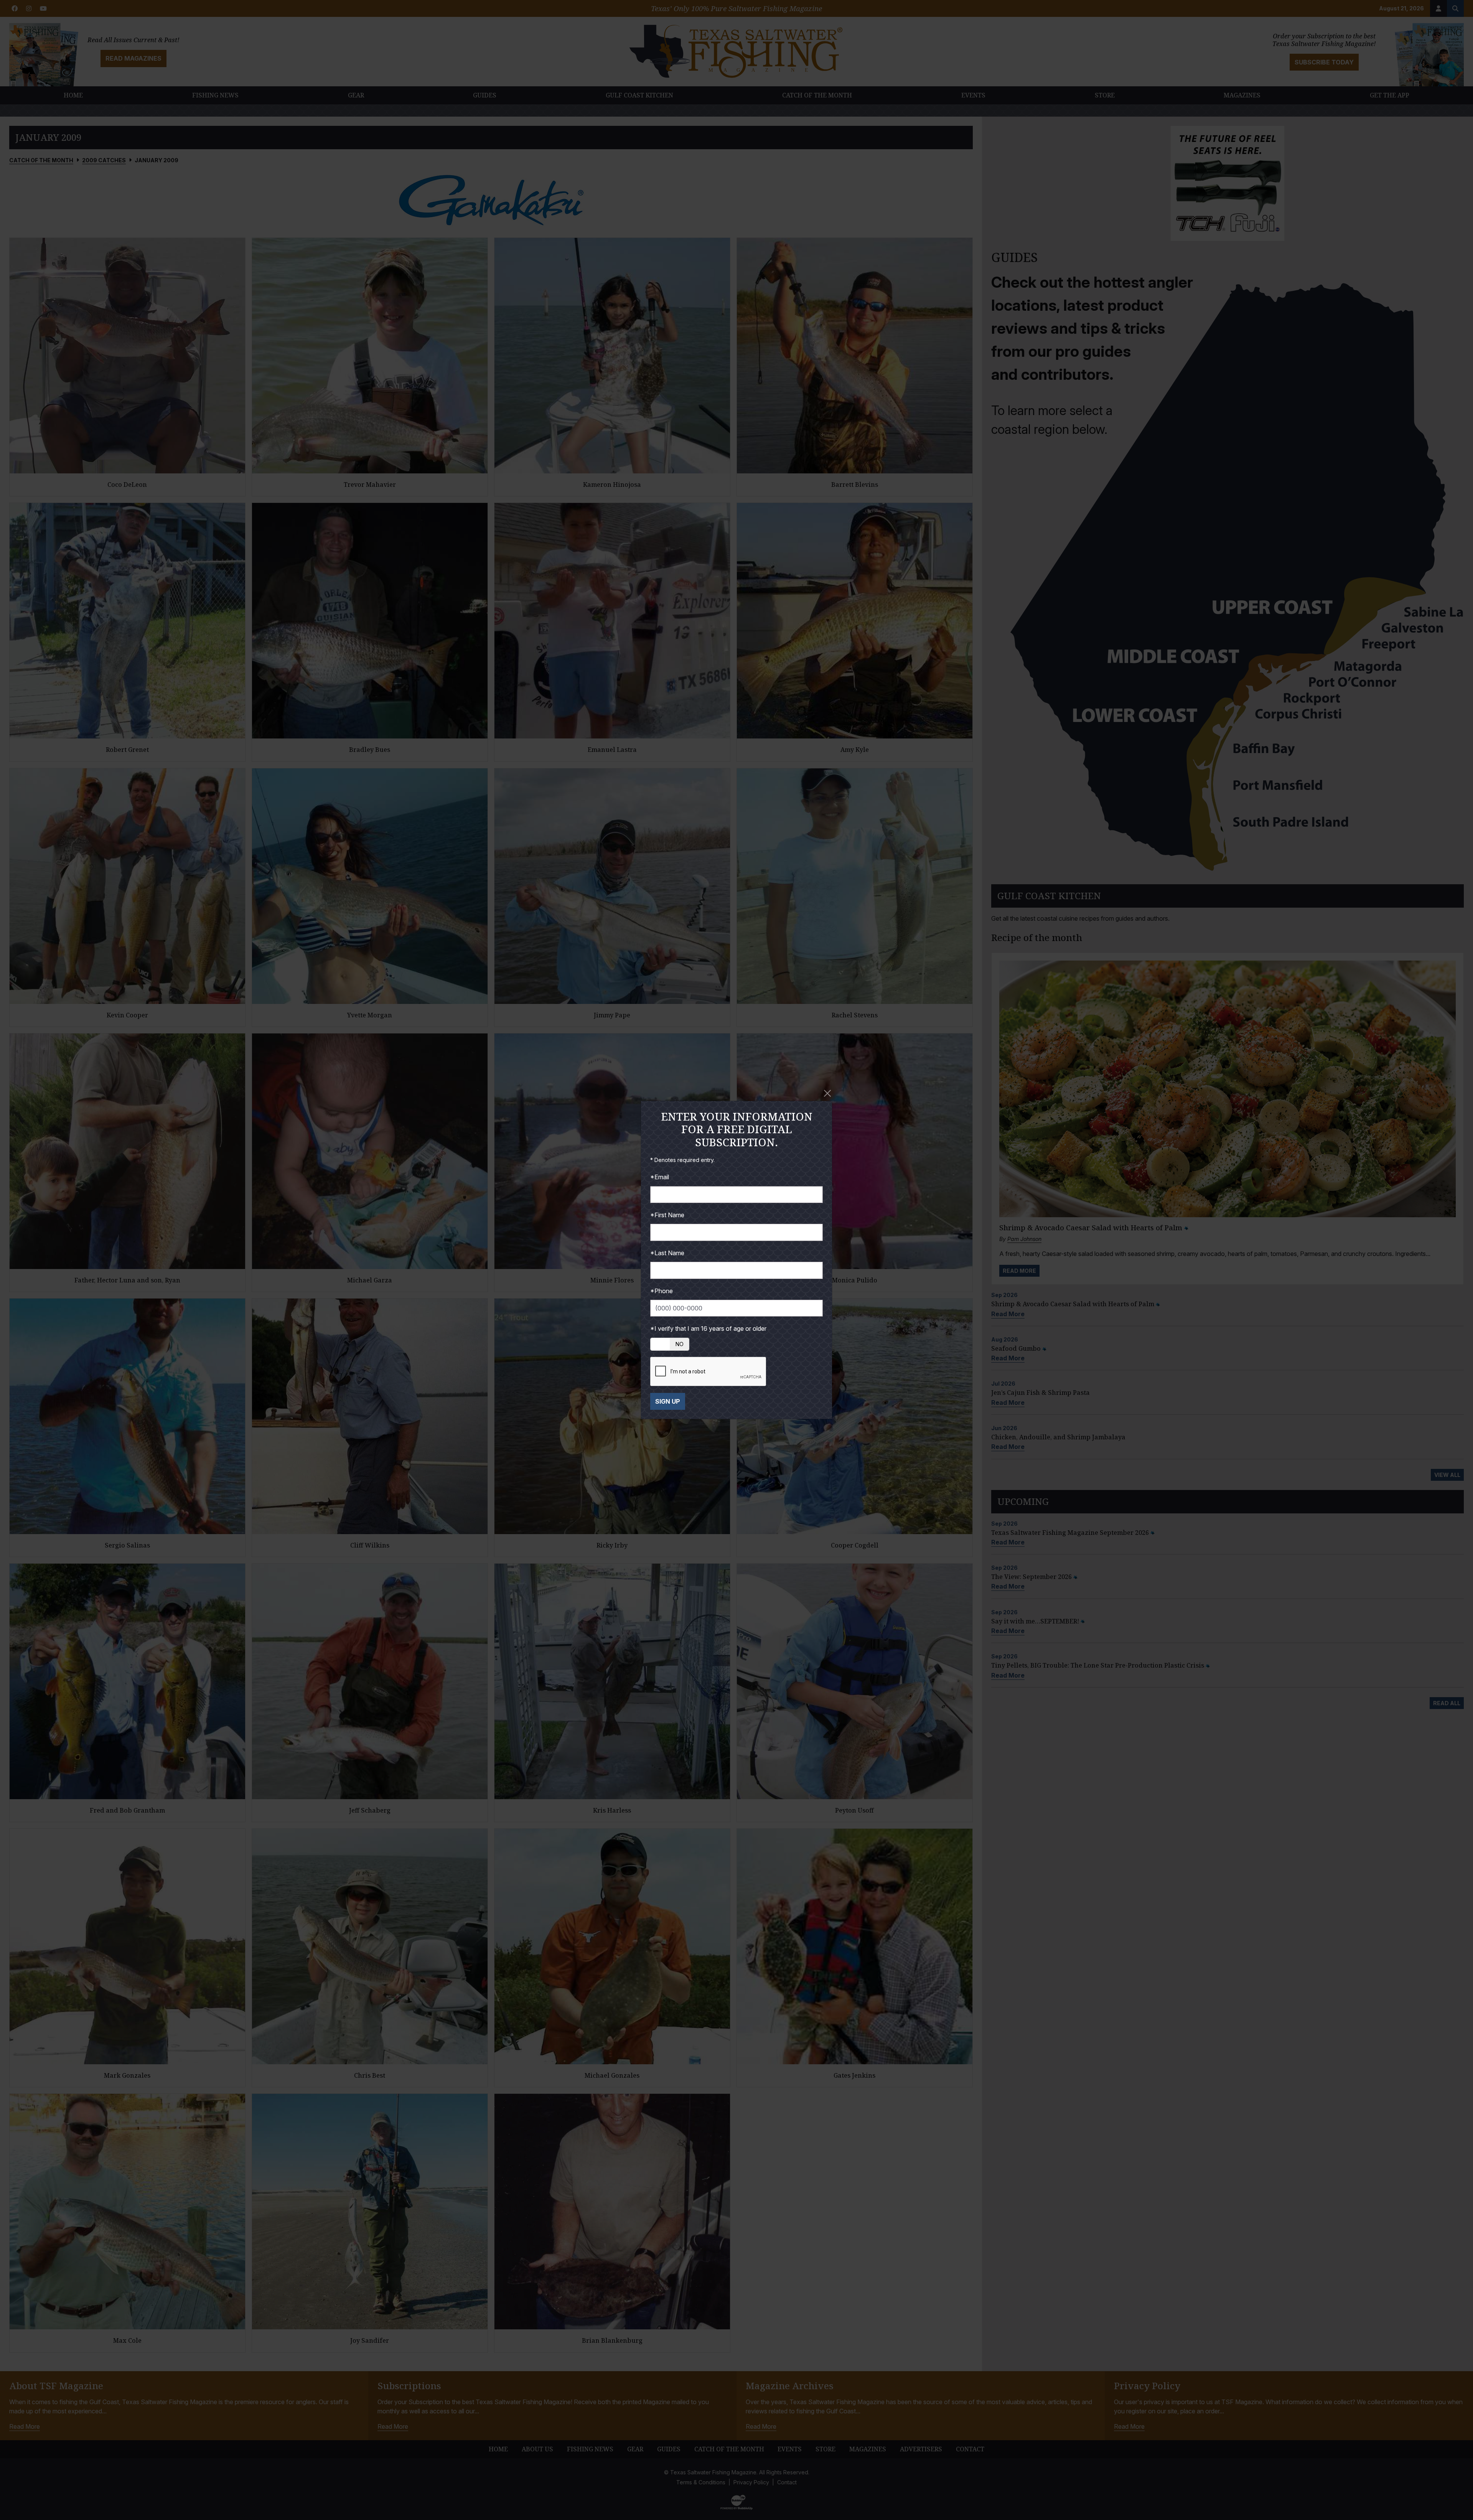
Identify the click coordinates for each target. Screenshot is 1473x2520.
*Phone (662, 1291)
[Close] (827, 1093)
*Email (660, 1177)
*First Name (667, 1215)
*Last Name (667, 1253)
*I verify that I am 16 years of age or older (708, 1328)
